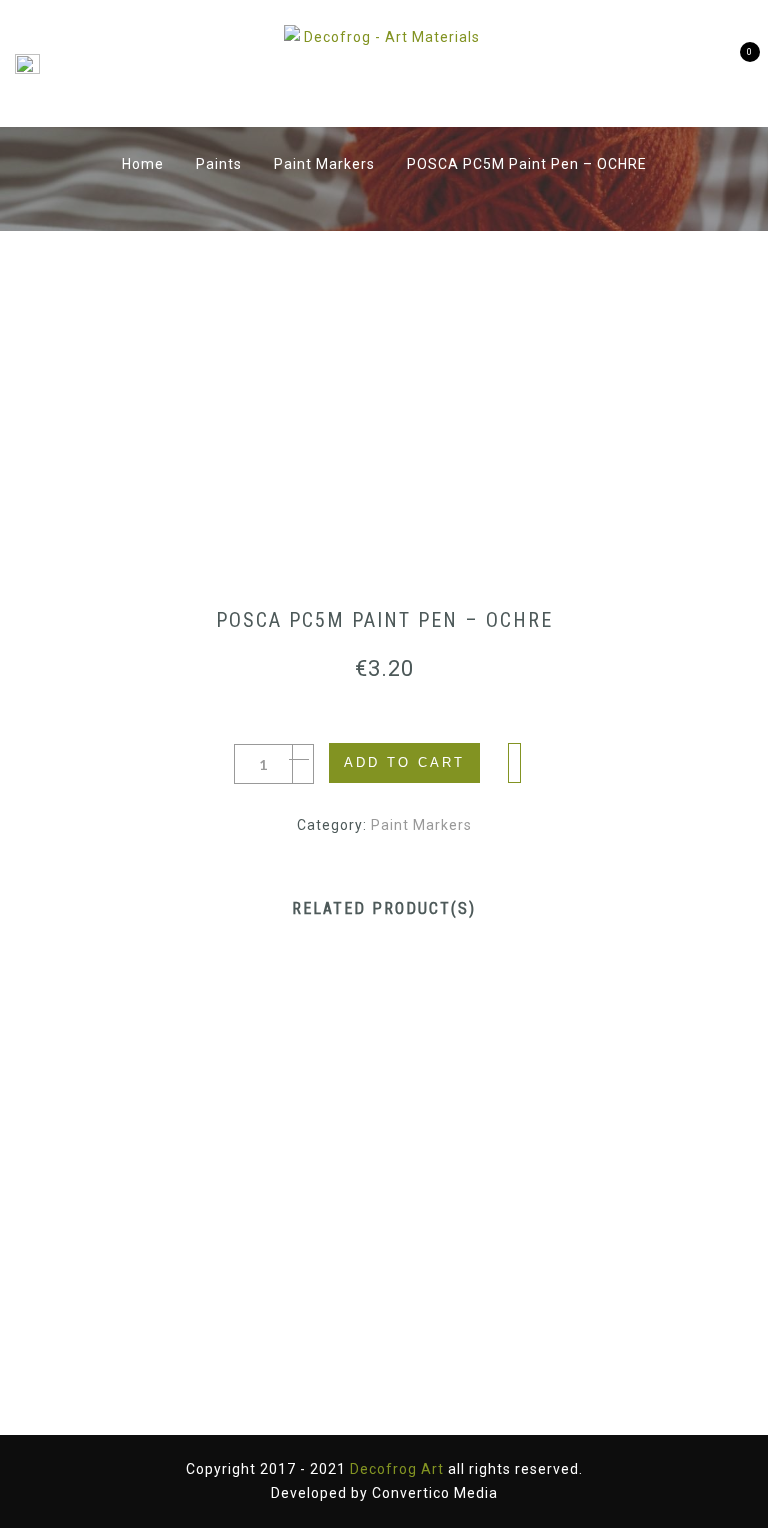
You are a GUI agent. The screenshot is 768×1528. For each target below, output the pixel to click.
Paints (219, 164)
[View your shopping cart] (735, 63)
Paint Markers (324, 164)
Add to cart (404, 762)
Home (143, 164)
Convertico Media (435, 1493)
